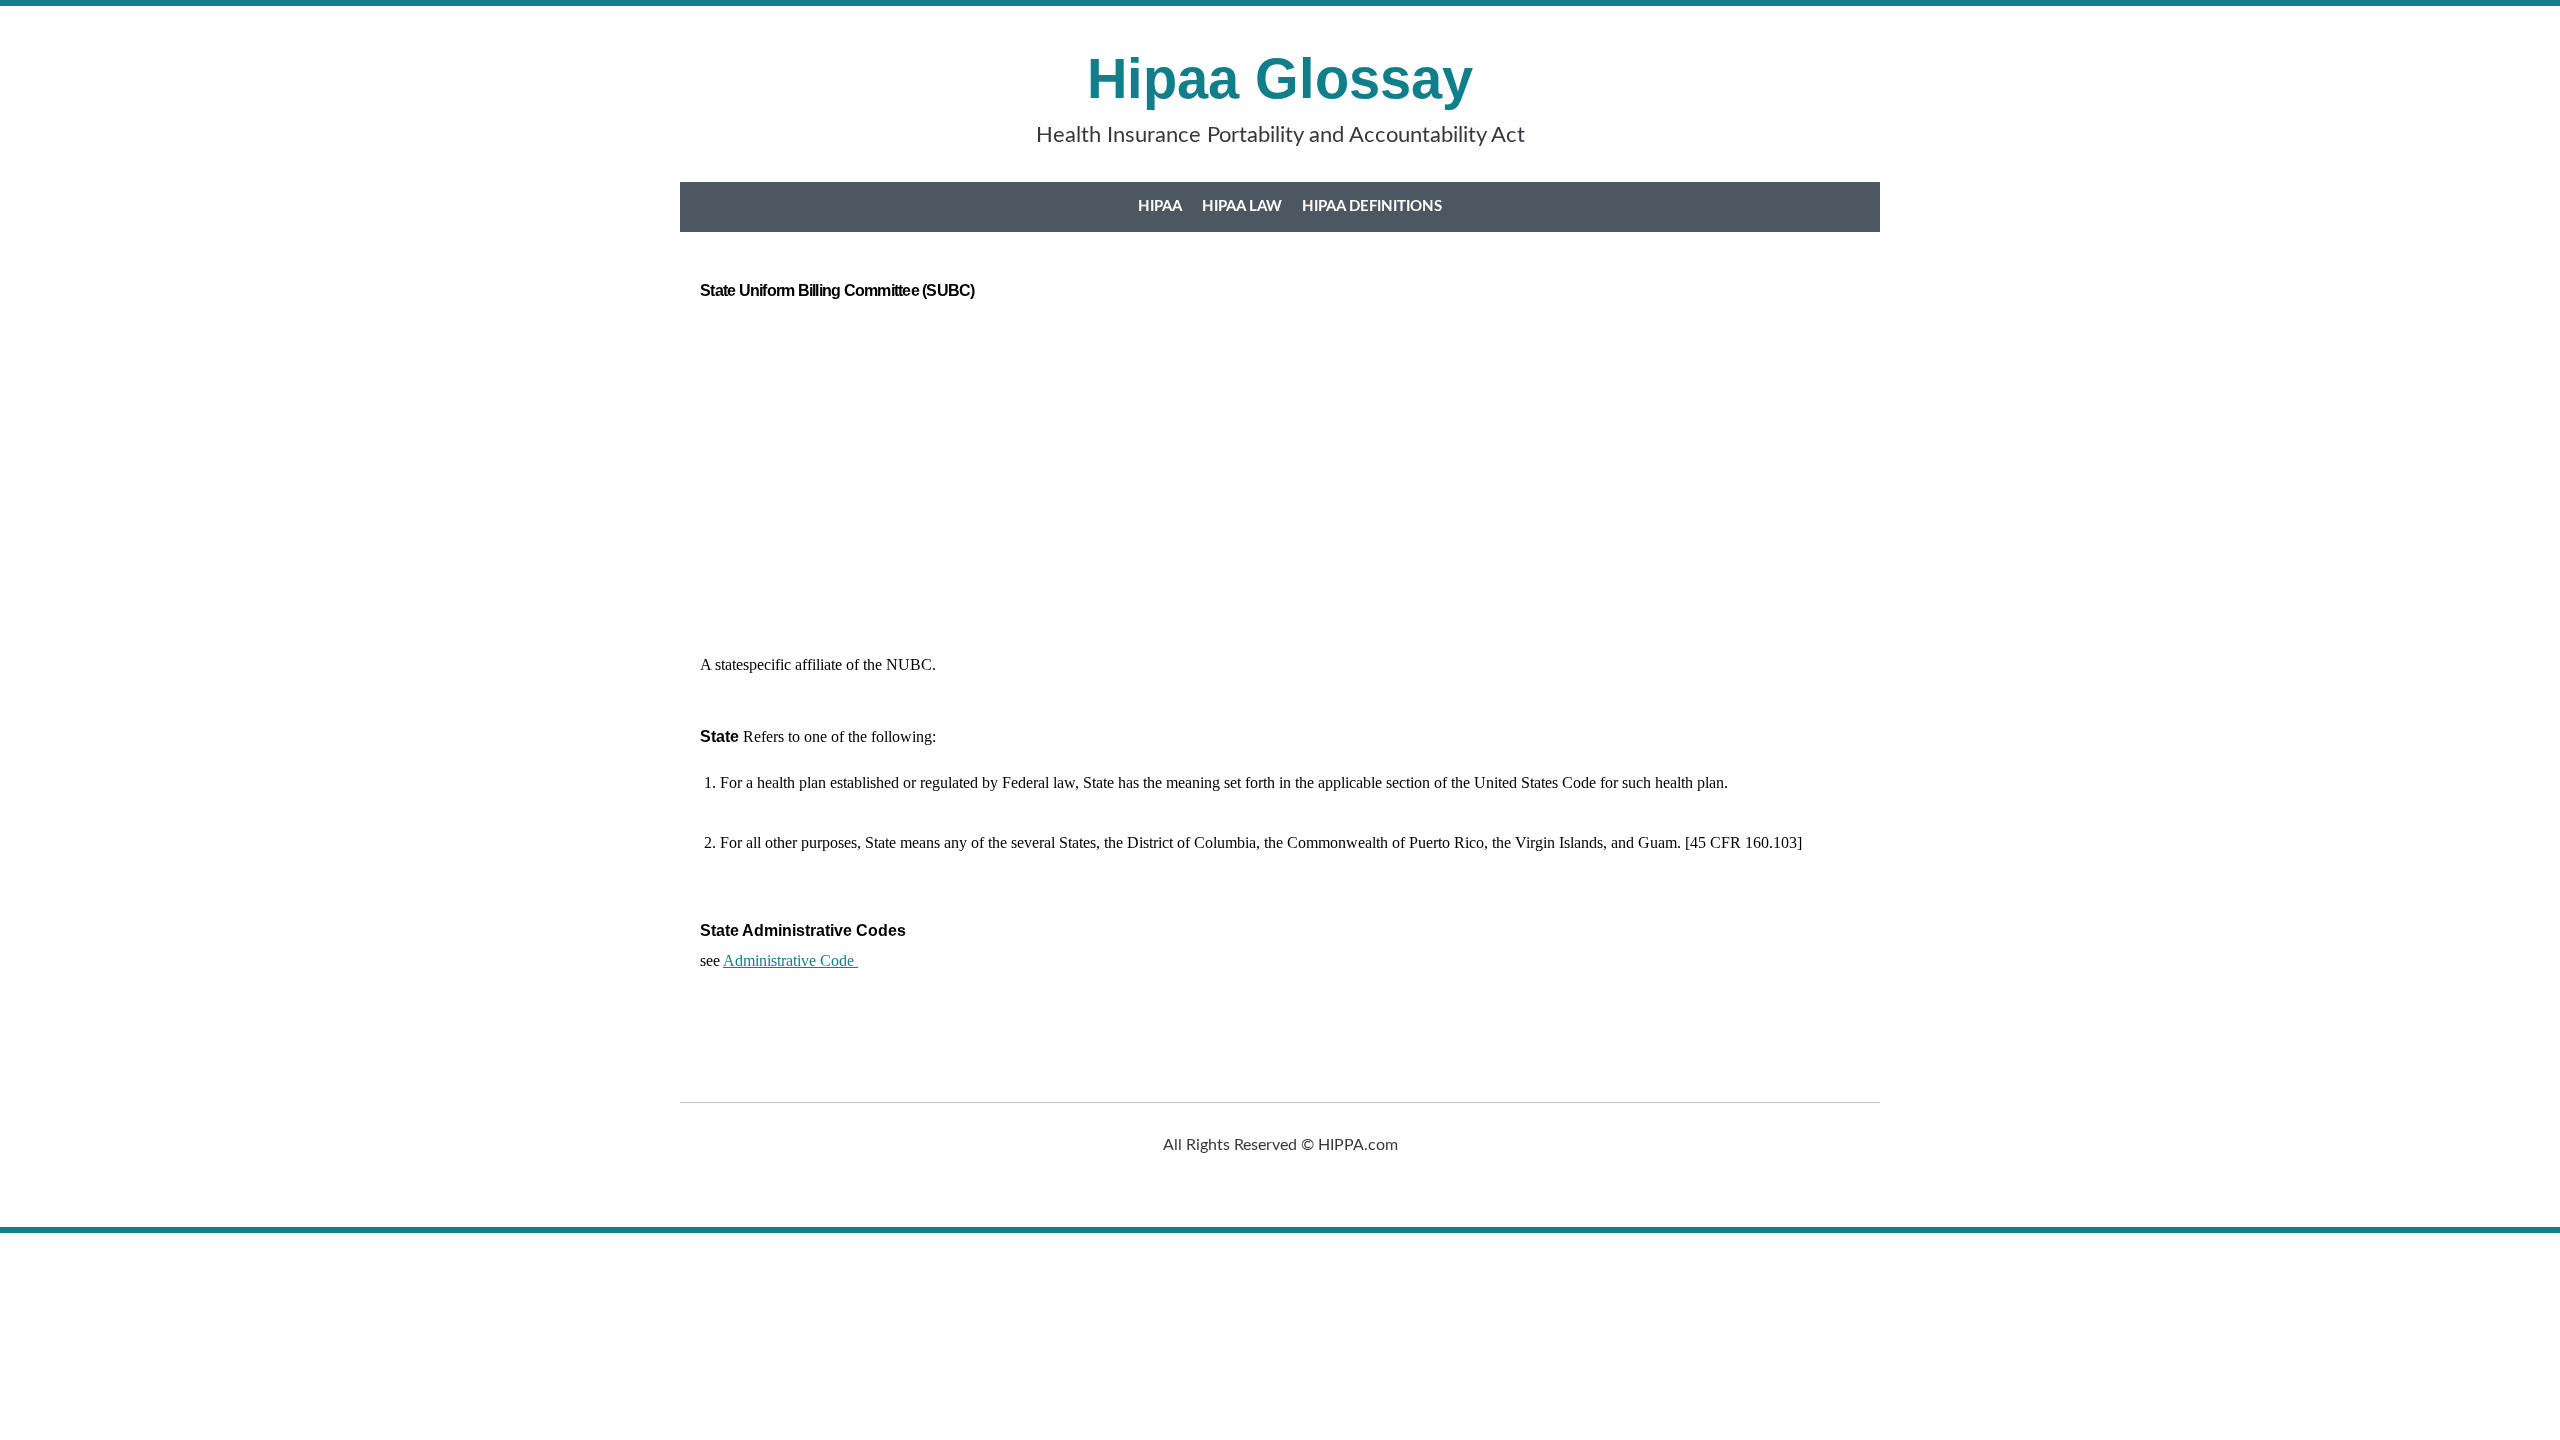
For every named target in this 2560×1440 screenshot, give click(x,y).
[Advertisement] (1280, 470)
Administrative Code (790, 960)
